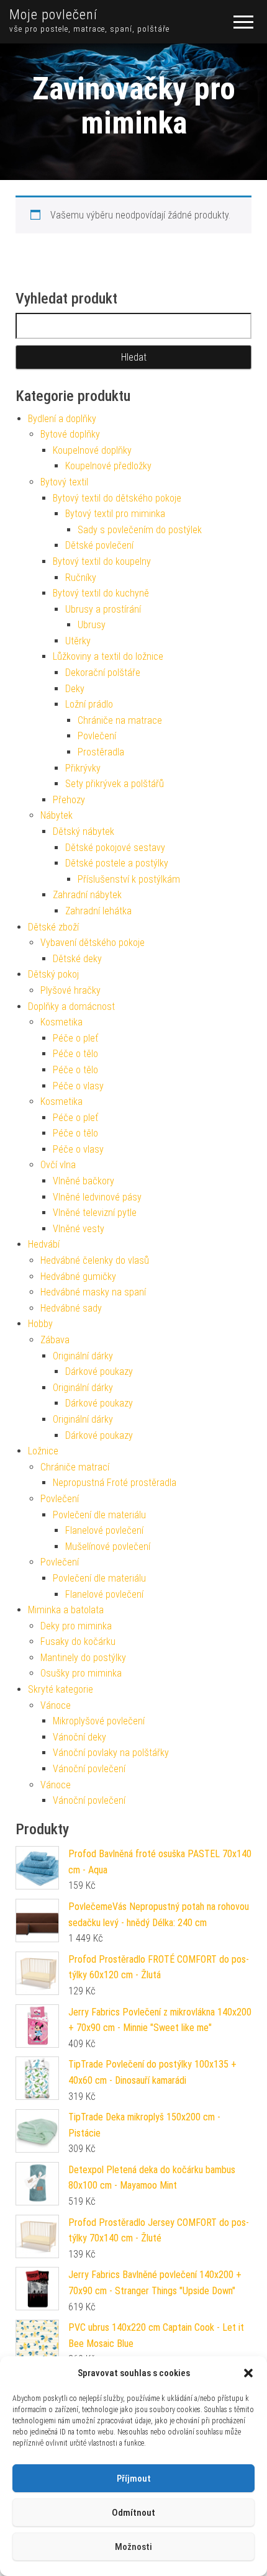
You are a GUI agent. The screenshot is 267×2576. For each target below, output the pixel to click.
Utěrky (78, 641)
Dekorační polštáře (103, 673)
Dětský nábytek (84, 831)
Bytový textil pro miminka (115, 514)
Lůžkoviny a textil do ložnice (108, 656)
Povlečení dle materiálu (99, 1515)
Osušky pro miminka (81, 1673)
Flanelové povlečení (104, 1530)
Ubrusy (92, 625)
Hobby (40, 1324)
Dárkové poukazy (99, 1371)
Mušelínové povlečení (108, 1547)
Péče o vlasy (78, 1086)
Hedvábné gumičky (78, 1277)
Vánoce (56, 1705)
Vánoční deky (79, 1737)
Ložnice (43, 1451)
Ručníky (81, 578)
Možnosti (133, 2547)
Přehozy (69, 800)
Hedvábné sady (71, 1308)
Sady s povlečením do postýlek (140, 530)
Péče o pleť (75, 1038)
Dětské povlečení (99, 545)
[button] (248, 2373)
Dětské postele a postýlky (117, 863)
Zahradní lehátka (98, 911)
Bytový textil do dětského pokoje (117, 498)
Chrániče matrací (75, 1467)
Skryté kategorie (61, 1689)
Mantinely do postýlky (83, 1658)
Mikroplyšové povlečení (99, 1721)
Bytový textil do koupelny (102, 561)
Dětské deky (77, 959)
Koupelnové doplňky (92, 450)
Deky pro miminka (76, 1626)
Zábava (55, 1340)
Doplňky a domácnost (71, 1007)
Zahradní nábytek (87, 895)
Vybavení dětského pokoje (93, 943)
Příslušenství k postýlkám (129, 879)
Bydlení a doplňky (62, 419)
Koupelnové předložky (108, 466)
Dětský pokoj (53, 974)
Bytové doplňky (70, 434)
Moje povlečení (53, 15)
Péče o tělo (75, 1054)
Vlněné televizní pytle (95, 1213)
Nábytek (57, 815)
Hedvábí (44, 1244)
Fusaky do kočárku (78, 1642)
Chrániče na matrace (120, 720)
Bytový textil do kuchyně (101, 593)
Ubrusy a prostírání (103, 609)
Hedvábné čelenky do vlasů (95, 1260)
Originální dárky (83, 1356)
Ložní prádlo (89, 704)
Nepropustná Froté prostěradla (115, 1483)
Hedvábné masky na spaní (93, 1292)
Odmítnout (133, 2513)
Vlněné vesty (79, 1229)
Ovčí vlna (58, 1165)
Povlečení (97, 736)
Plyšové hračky (70, 990)
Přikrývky (83, 768)
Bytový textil (64, 482)
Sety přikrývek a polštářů (115, 784)
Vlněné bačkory (84, 1181)
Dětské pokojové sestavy (115, 848)
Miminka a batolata (66, 1610)
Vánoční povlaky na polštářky (111, 1753)
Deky (75, 689)
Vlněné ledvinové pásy (97, 1197)
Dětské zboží (53, 927)
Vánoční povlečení (89, 1769)
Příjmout (134, 2479)
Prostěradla (101, 752)
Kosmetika (61, 1022)
